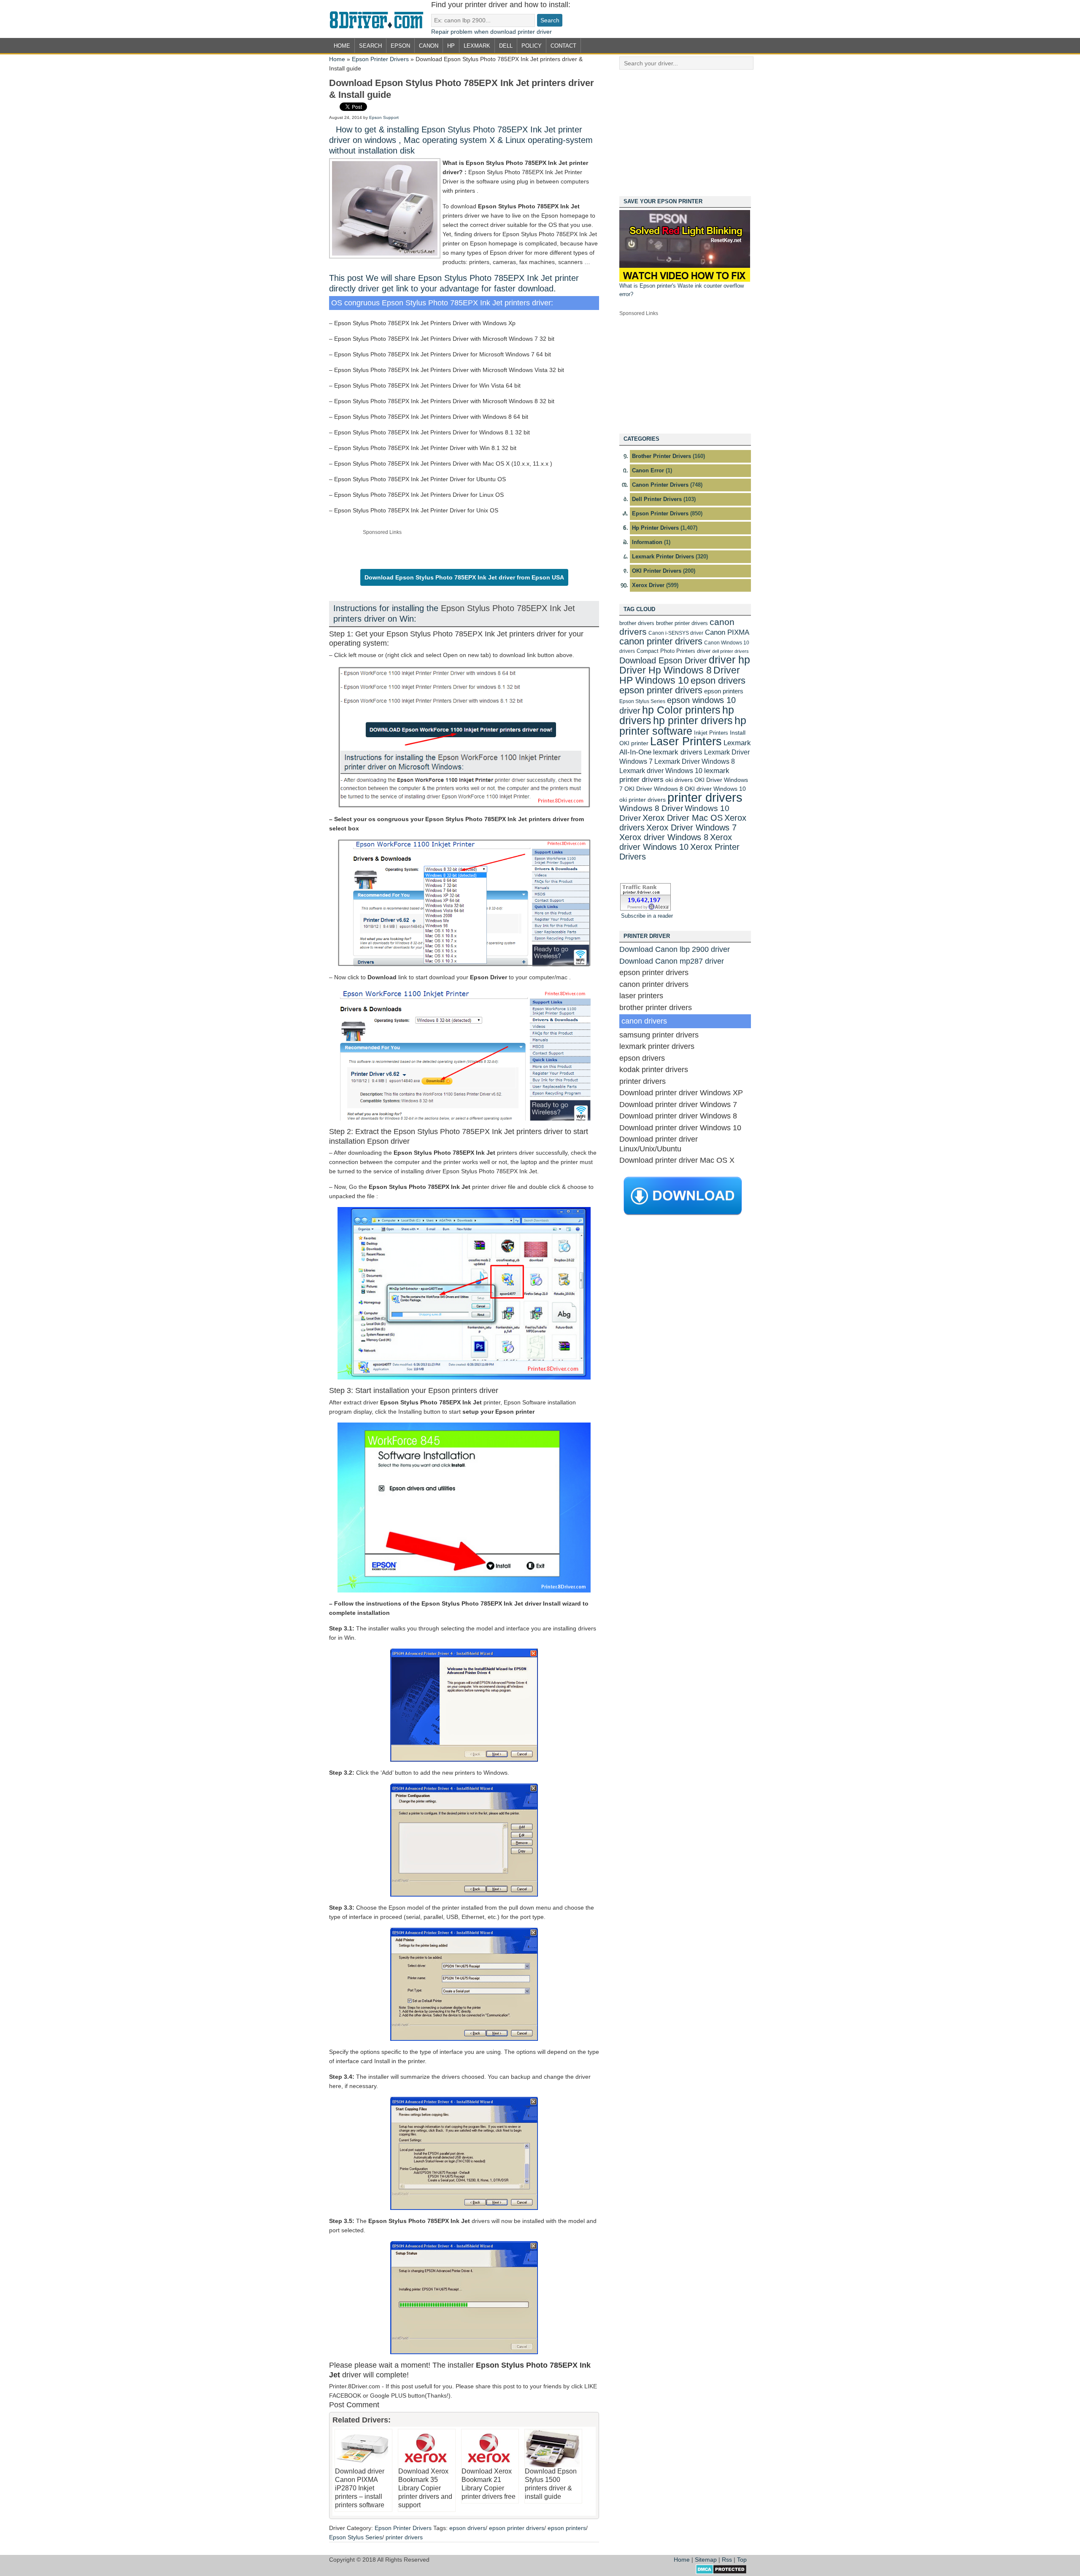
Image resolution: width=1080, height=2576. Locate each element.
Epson (400, 46)
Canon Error (648, 470)
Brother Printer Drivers (661, 456)
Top (742, 2560)
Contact (563, 46)
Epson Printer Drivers (380, 59)
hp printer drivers (693, 720)
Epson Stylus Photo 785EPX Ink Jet (508, 608)
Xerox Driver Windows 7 (691, 827)
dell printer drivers (730, 651)
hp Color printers (681, 710)
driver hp (729, 660)
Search (370, 46)
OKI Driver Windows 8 (654, 789)
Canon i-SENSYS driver (676, 633)
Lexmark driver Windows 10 (661, 771)
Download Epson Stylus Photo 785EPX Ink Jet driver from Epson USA (464, 577)
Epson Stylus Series (356, 2537)
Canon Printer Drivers (660, 485)
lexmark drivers (678, 752)
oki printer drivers (643, 800)
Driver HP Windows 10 (680, 675)
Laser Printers (686, 741)
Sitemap (706, 2560)
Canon (429, 46)
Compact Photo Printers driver (674, 651)
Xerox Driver (648, 585)
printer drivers (404, 2537)
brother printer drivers (682, 623)
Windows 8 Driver (651, 808)
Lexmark (477, 46)
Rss (727, 2560)
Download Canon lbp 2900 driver (675, 949)
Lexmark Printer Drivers (663, 556)
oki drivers (679, 780)
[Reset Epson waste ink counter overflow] (685, 280)
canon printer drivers (661, 641)
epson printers (567, 2528)
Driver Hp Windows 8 (666, 670)
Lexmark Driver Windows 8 (695, 761)
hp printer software (683, 726)
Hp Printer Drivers (655, 528)
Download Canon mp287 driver (672, 961)
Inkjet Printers (711, 733)
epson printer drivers (517, 2528)
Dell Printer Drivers (657, 499)
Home (342, 46)
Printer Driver (380, 19)
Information (647, 542)
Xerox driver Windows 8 (664, 837)
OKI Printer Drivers (657, 571)
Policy (532, 46)
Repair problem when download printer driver (491, 32)
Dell (506, 46)
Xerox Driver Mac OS (683, 818)
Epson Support (384, 117)
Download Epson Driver (663, 660)
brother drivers (637, 623)
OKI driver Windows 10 (715, 789)
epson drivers (467, 2528)
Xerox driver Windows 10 (676, 842)
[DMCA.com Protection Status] (721, 2572)
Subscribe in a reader (647, 916)
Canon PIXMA (727, 632)
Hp (451, 46)
